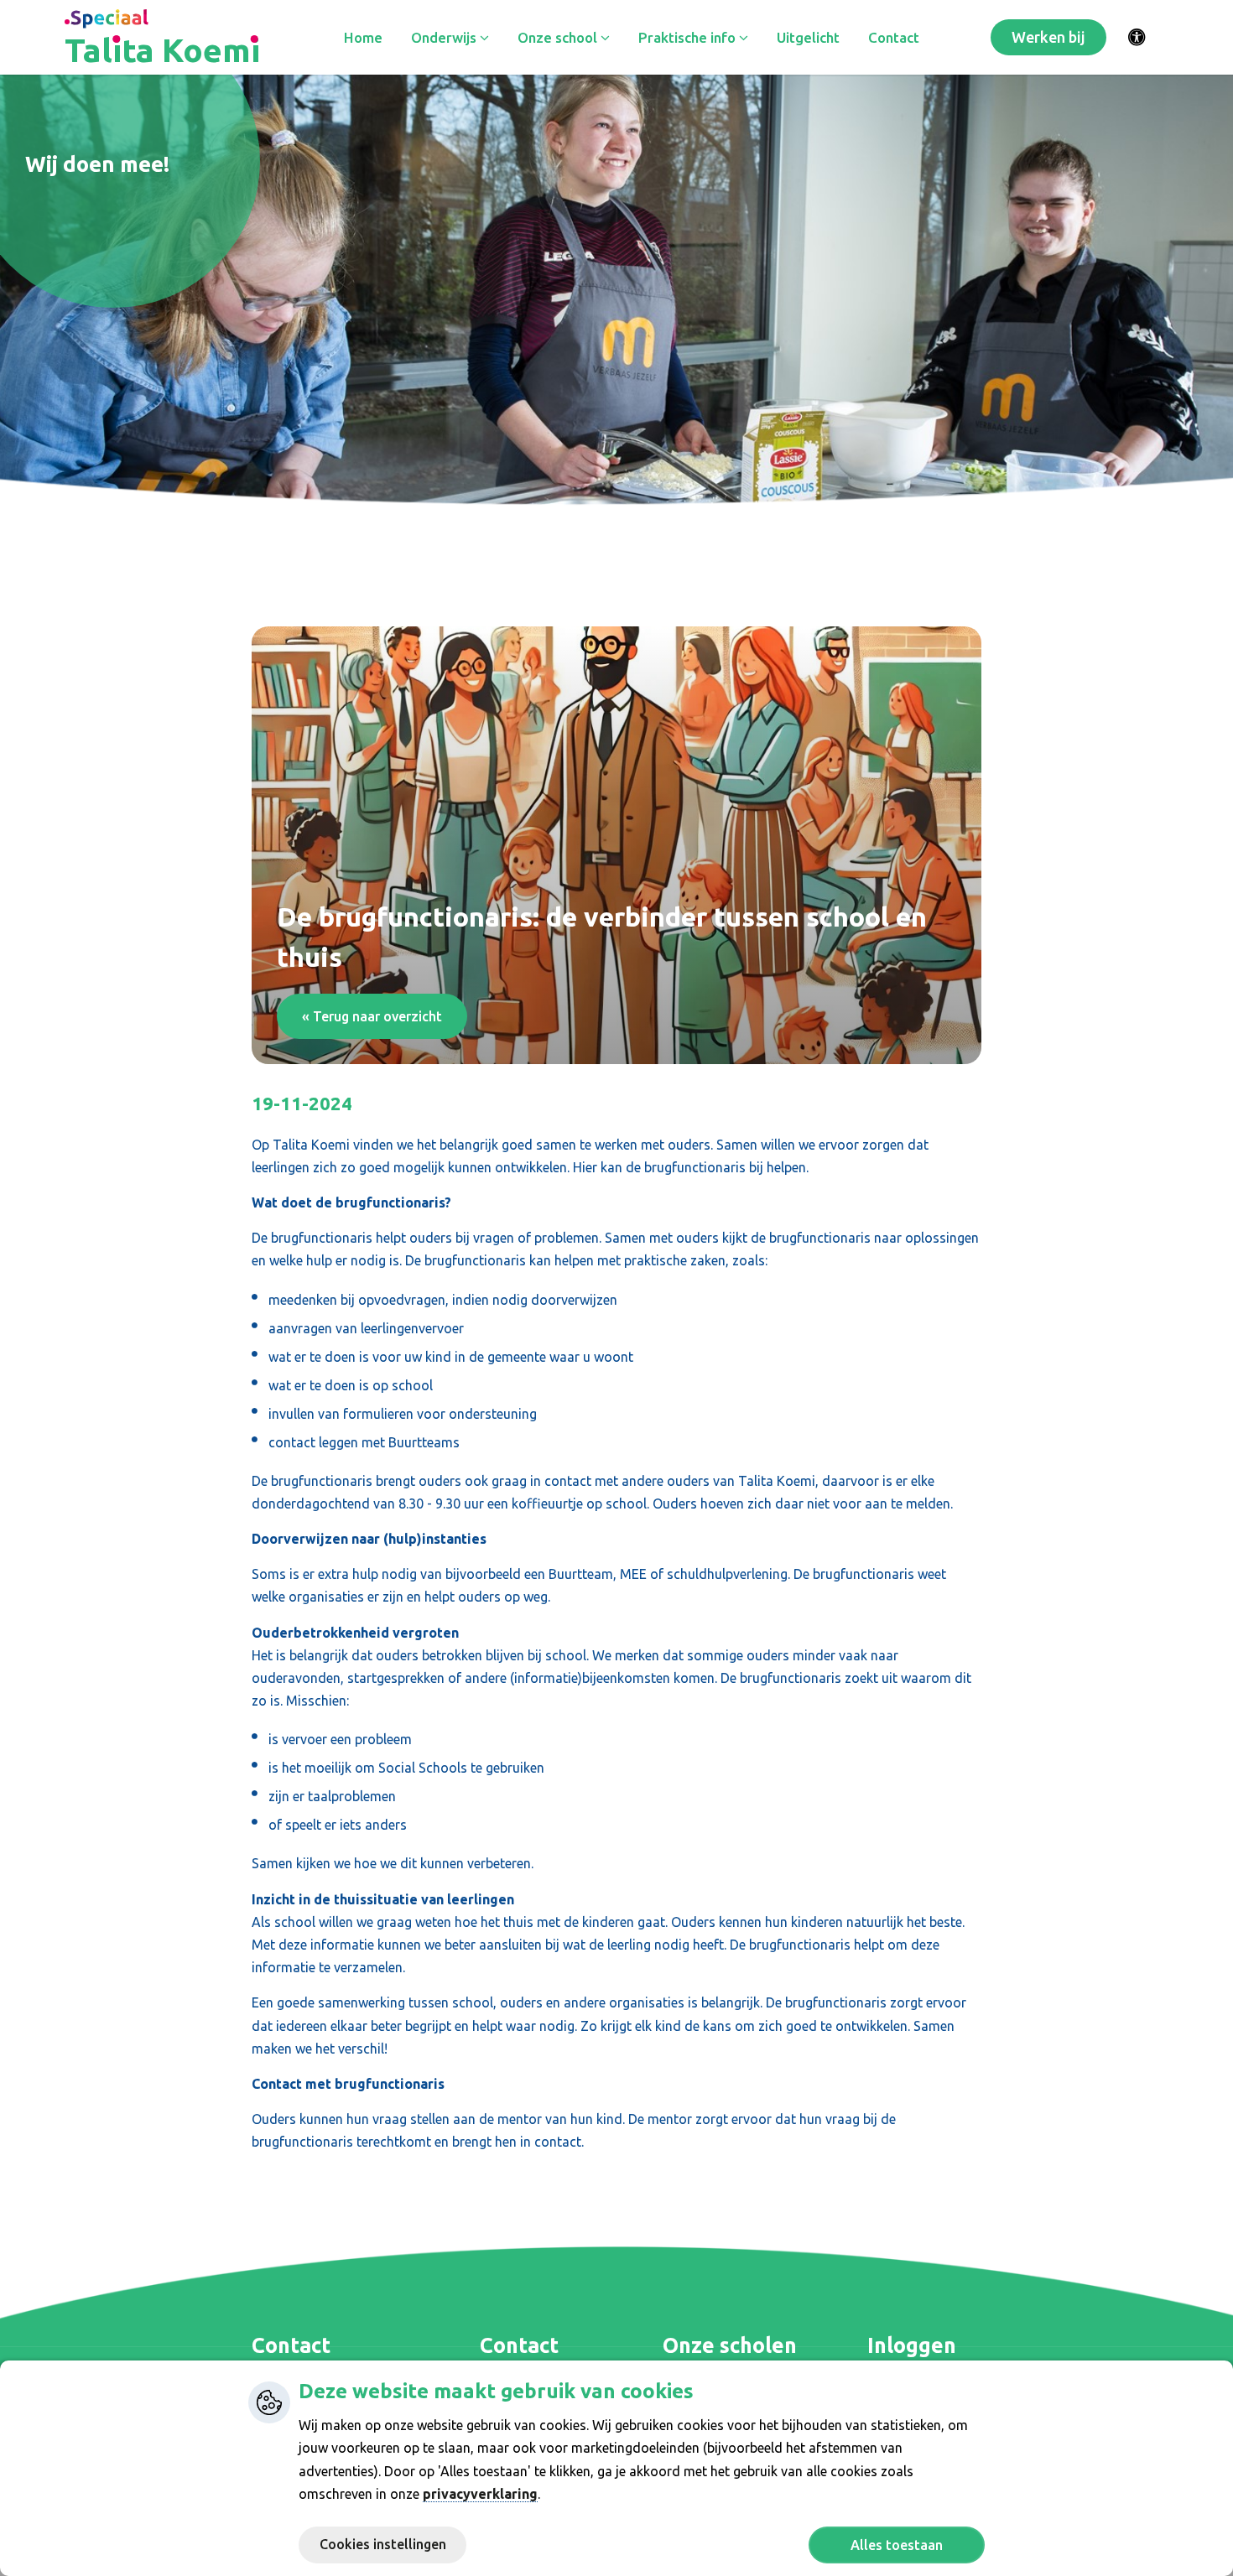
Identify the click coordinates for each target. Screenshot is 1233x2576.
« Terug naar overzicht (372, 1016)
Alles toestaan (897, 2545)
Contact (894, 37)
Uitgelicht (808, 37)
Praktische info (689, 37)
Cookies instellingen (383, 2544)
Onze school (559, 37)
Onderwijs (445, 37)
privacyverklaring (480, 2494)
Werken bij (1048, 37)
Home (363, 37)
